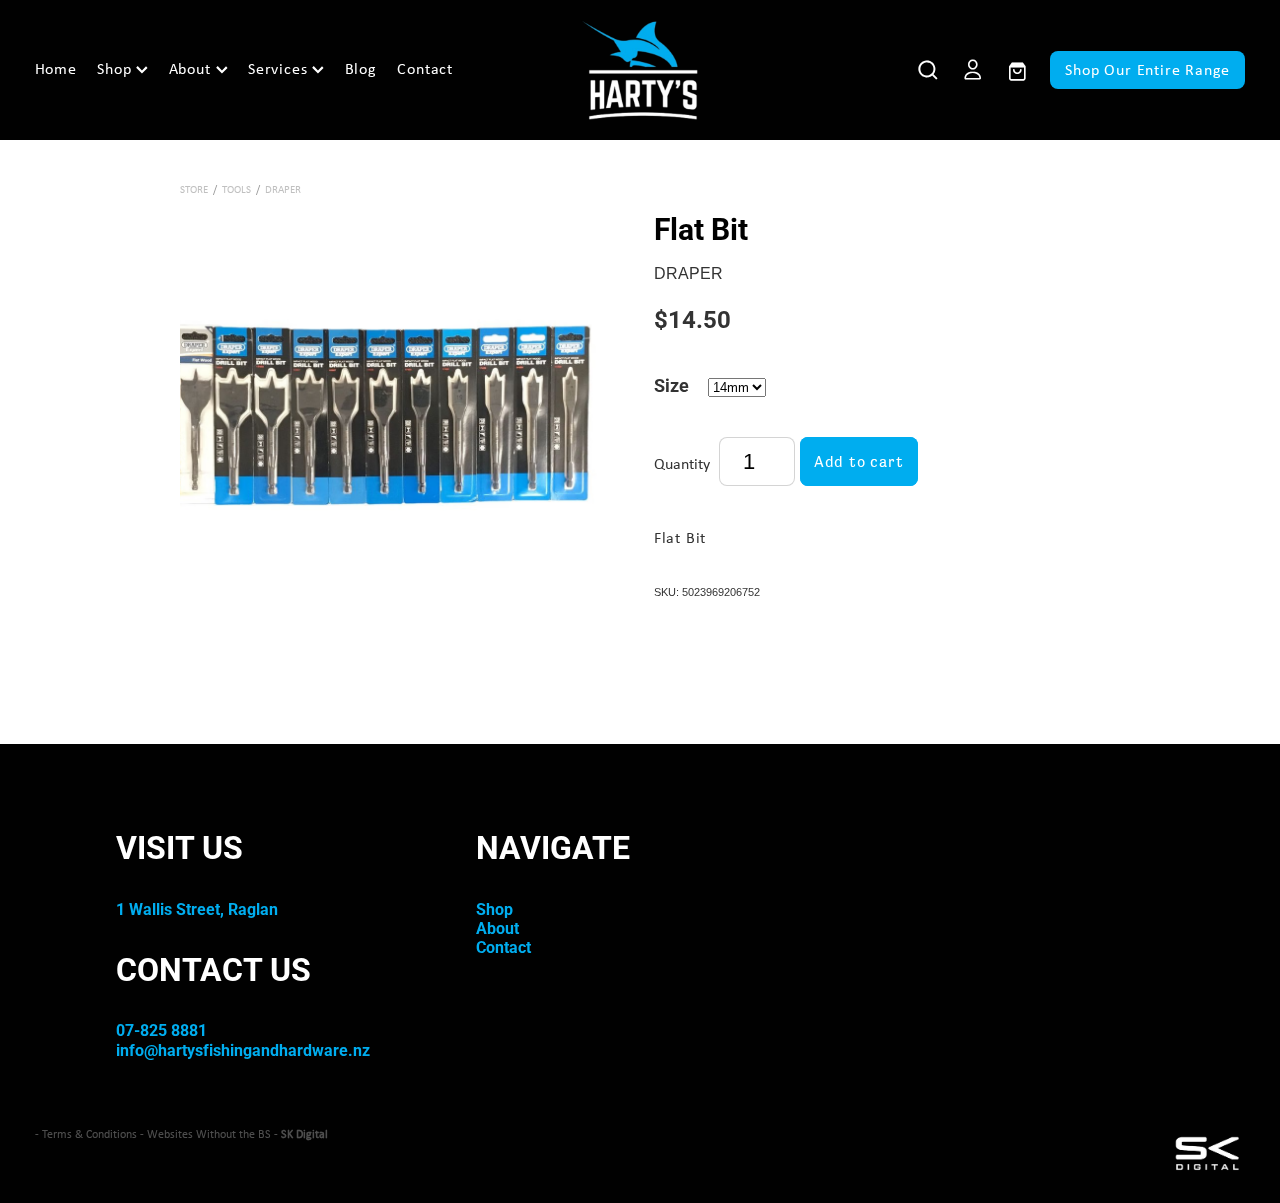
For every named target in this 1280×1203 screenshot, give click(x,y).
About (192, 68)
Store (194, 189)
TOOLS (236, 189)
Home (56, 68)
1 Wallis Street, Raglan (197, 908)
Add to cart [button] (859, 461)
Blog (361, 68)
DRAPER (283, 189)
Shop (116, 68)
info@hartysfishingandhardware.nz (243, 1049)
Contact (425, 68)
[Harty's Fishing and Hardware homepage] (640, 70)
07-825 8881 (161, 1029)
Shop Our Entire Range (1147, 69)
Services (280, 68)
